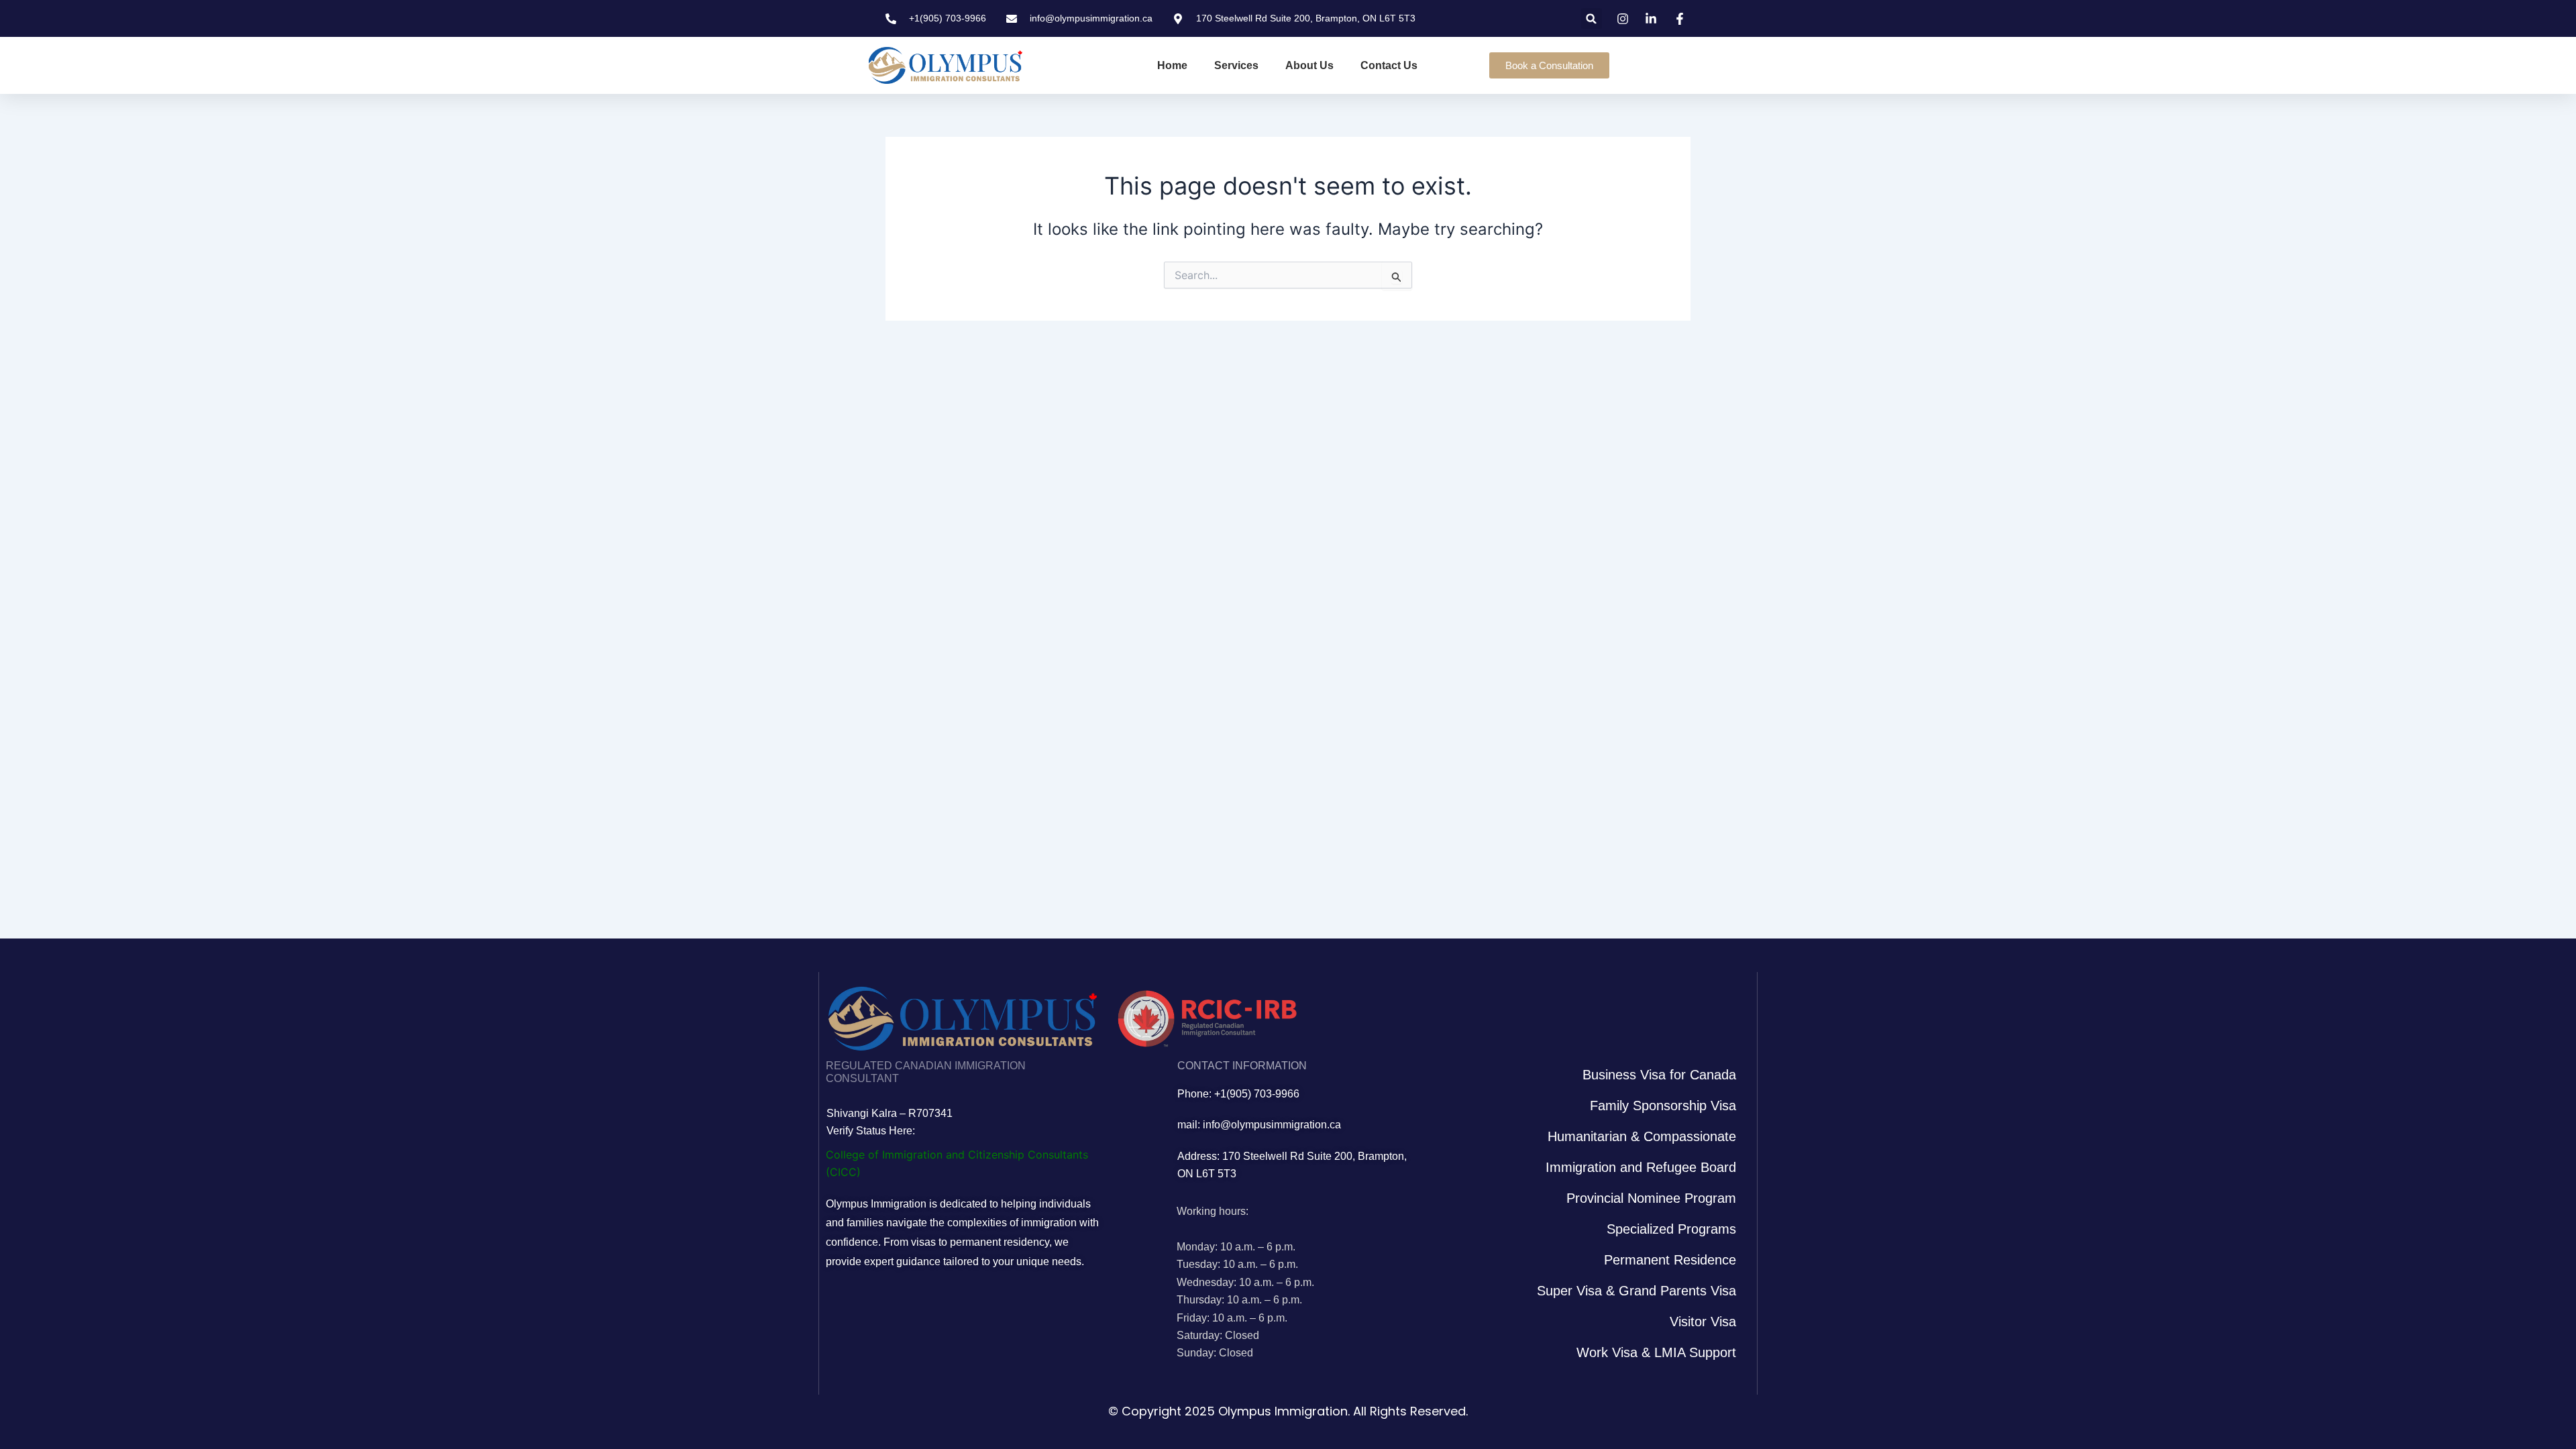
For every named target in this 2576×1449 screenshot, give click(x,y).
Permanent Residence (1670, 1260)
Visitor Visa (1703, 1322)
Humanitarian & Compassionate (1642, 1136)
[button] (1592, 18)
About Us (1309, 65)
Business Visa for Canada (1659, 1075)
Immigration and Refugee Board (1641, 1167)
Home (1172, 65)
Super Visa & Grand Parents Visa (1636, 1291)
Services (1236, 65)
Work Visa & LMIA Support (1656, 1352)
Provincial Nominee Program (1651, 1198)
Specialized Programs (1671, 1229)
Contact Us (1389, 65)
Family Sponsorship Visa (1663, 1106)
